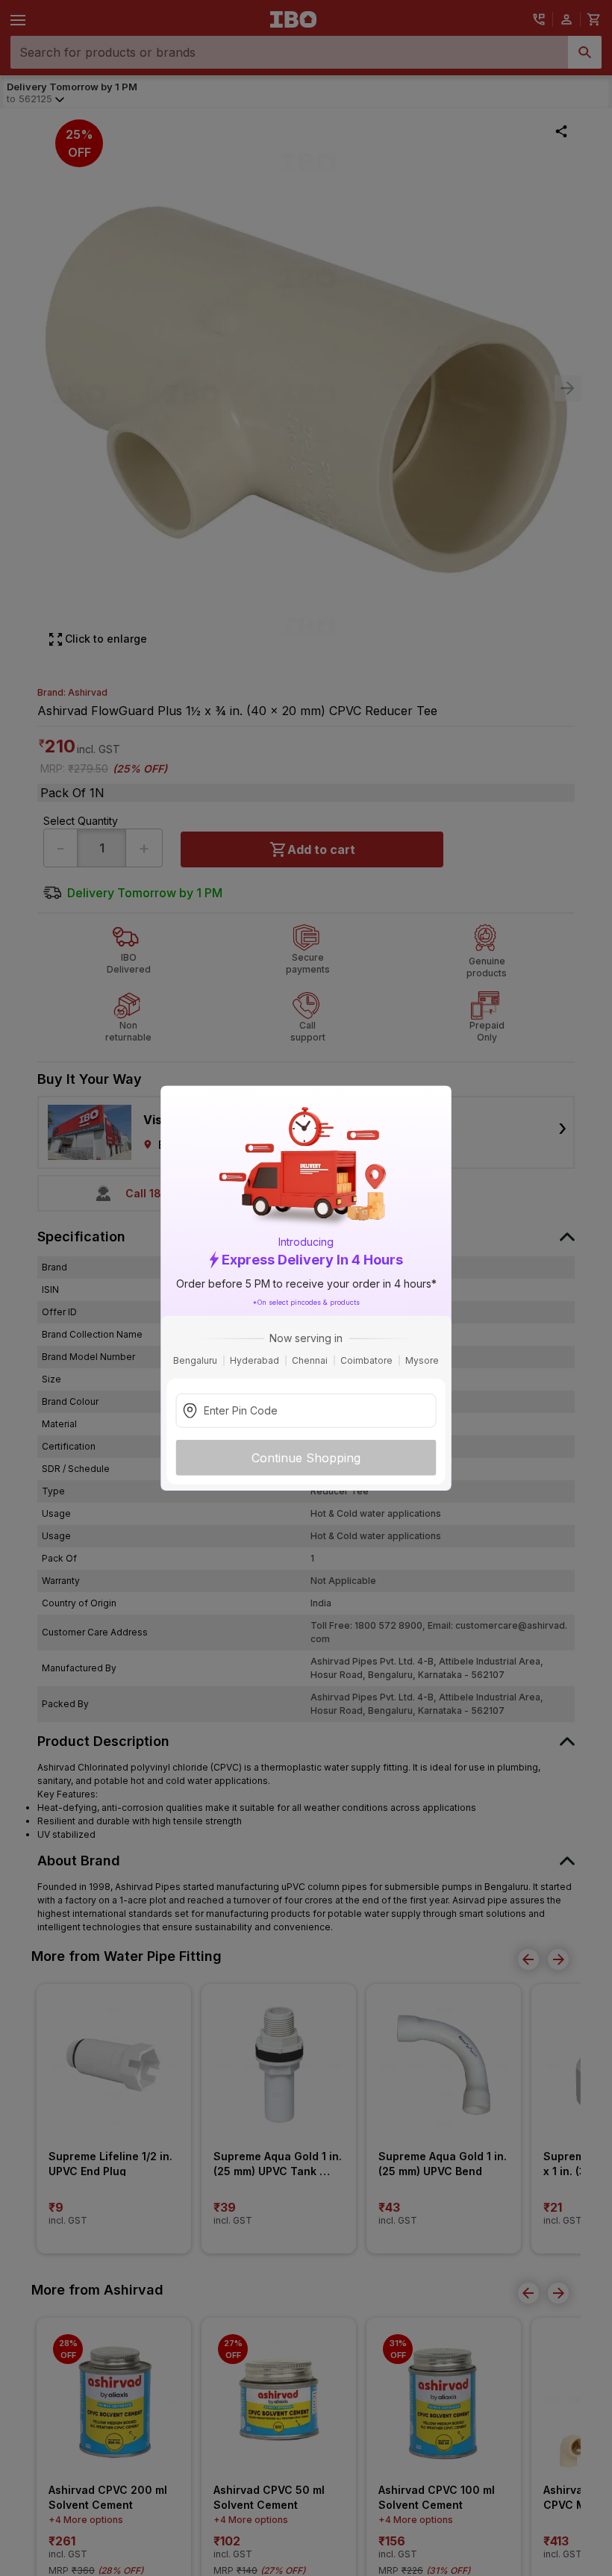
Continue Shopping (306, 1458)
